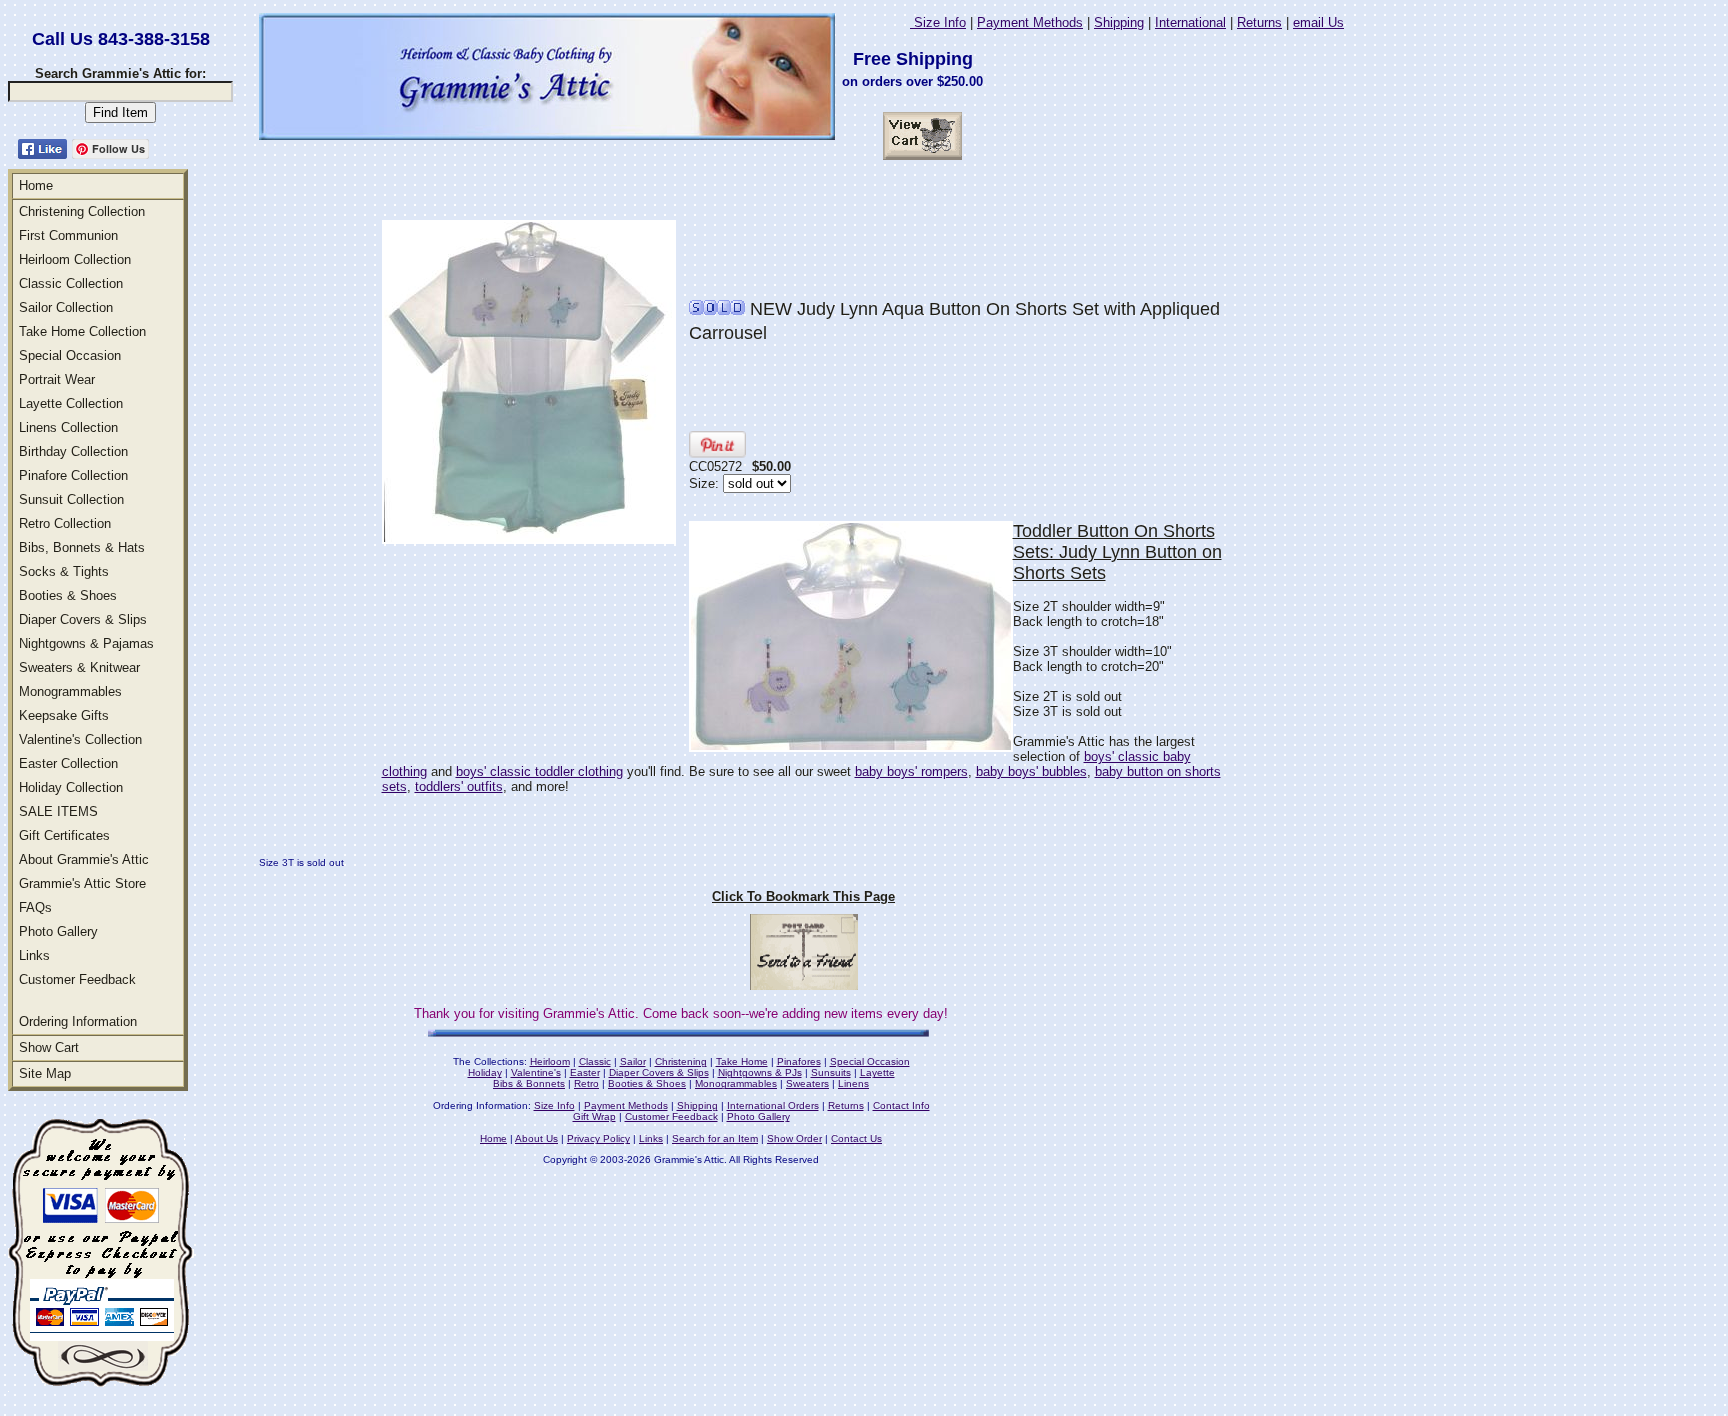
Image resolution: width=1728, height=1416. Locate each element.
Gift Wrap (594, 1116)
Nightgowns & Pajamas (86, 643)
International (1190, 22)
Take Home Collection (82, 331)
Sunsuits (831, 1072)
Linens (853, 1083)
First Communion (68, 235)
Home (36, 185)
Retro (586, 1083)
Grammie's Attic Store (82, 883)
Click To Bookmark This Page (803, 896)
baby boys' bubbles (1031, 771)
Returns (1259, 22)
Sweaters (807, 1083)
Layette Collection (71, 403)
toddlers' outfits (459, 786)
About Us (536, 1138)
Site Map (45, 1073)
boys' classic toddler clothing (539, 771)
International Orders (773, 1105)
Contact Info (901, 1105)
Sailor (633, 1061)
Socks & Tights (64, 571)
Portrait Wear (57, 379)
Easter (585, 1072)
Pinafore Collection (73, 475)
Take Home (742, 1061)
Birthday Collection (73, 451)
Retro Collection (65, 523)
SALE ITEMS (58, 811)
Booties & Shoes (68, 595)
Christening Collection (82, 211)
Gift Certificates (64, 835)
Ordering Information (78, 1021)
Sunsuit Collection (71, 499)
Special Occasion (70, 355)
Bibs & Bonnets (529, 1083)
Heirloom (550, 1061)
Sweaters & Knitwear (79, 667)
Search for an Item (715, 1138)
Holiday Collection (71, 787)
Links (34, 955)
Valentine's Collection (80, 739)
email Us (1318, 22)
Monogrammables (70, 691)
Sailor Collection (66, 307)
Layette (877, 1072)
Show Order (794, 1138)
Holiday (485, 1072)
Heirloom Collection (75, 259)
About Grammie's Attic (84, 859)
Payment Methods (1030, 22)
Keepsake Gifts (64, 715)
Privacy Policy (598, 1138)
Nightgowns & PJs (760, 1072)
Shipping (1119, 22)
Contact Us (856, 1138)
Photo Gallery (58, 931)
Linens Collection (68, 427)
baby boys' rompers (911, 771)
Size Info (938, 22)
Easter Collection (68, 763)
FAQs (35, 907)
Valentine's (536, 1072)
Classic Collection (71, 283)
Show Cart (49, 1047)
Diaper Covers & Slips (83, 619)
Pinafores (799, 1061)
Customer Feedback (77, 979)
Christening (681, 1061)
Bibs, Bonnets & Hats (82, 547)
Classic (595, 1061)
